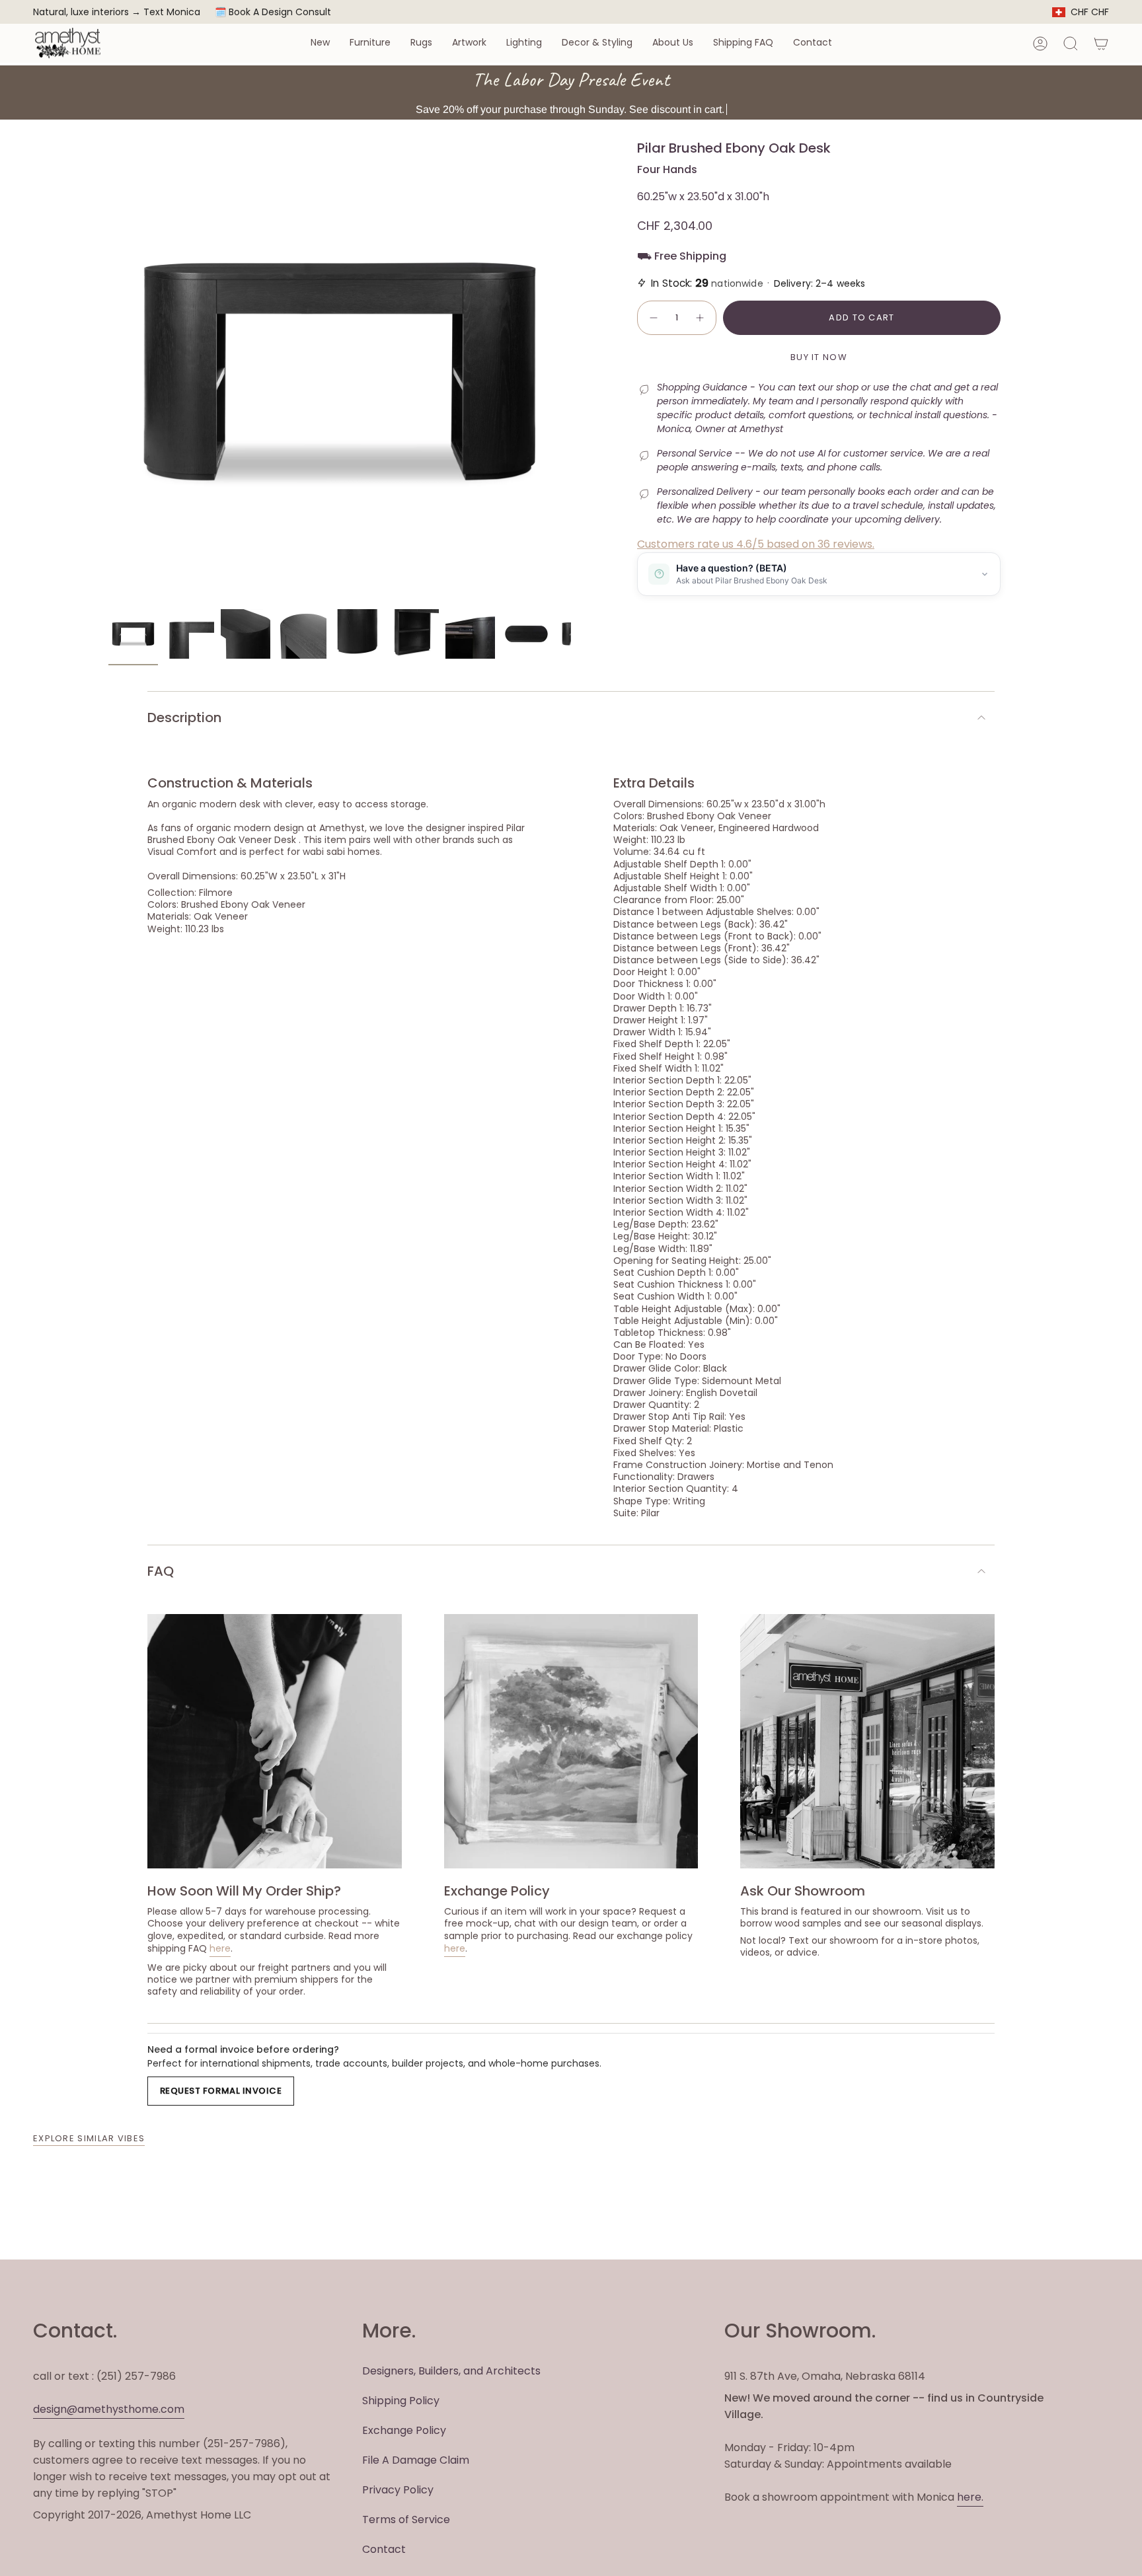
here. (970, 2497)
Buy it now (819, 357)
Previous (108, 371)
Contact (384, 2549)
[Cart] (1101, 44)
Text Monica (172, 12)
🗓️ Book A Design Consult (273, 12)
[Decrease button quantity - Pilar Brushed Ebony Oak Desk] (653, 318)
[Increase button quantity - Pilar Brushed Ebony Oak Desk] (701, 318)
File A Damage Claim (416, 2460)
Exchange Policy (404, 2430)
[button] (320, 43)
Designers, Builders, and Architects (451, 2371)
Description (184, 718)
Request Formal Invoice (221, 2091)
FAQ (161, 1571)
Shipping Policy (401, 2401)
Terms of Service (406, 2520)
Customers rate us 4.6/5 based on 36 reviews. (756, 544)
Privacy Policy (398, 2490)
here (220, 1948)
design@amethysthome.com (109, 2409)
